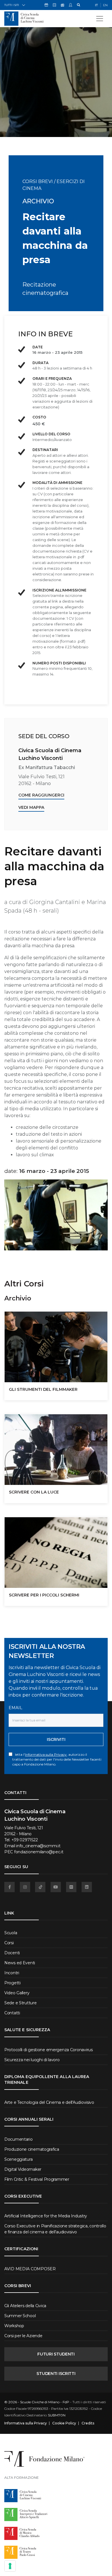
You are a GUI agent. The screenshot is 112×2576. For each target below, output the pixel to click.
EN (105, 5)
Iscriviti (56, 1739)
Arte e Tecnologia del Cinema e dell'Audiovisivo (49, 2102)
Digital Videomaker (23, 2169)
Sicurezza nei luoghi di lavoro (32, 2060)
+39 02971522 (25, 1840)
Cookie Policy (64, 2423)
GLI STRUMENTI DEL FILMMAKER (43, 1389)
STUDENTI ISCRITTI (56, 2374)
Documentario (19, 2139)
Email (16, 1708)
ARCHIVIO (38, 201)
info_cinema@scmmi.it (38, 1846)
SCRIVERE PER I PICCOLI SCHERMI (44, 1595)
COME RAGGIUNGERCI (41, 795)
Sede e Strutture (21, 2003)
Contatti (12, 2013)
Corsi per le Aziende (23, 2336)
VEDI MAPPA (31, 807)
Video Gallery (17, 1993)
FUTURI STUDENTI (56, 2354)
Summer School (20, 2316)
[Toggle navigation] (100, 19)
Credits (88, 2423)
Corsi (9, 1943)
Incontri (12, 1973)
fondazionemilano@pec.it (39, 1852)
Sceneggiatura (18, 2159)
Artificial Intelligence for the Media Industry (46, 2216)
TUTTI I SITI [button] (12, 5)
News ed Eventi (20, 1963)
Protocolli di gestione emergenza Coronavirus (49, 2050)
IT (96, 5)
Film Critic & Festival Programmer (37, 2179)
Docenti (12, 1953)
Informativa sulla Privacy (46, 1754)
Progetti (12, 1983)
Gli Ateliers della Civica (25, 2306)
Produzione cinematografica (32, 2149)
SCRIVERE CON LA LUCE (34, 1492)
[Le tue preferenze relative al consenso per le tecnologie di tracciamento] (10, 2566)
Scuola (11, 1933)
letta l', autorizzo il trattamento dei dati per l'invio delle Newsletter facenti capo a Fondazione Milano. (57, 1759)
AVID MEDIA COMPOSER (30, 2269)
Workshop (14, 2326)
